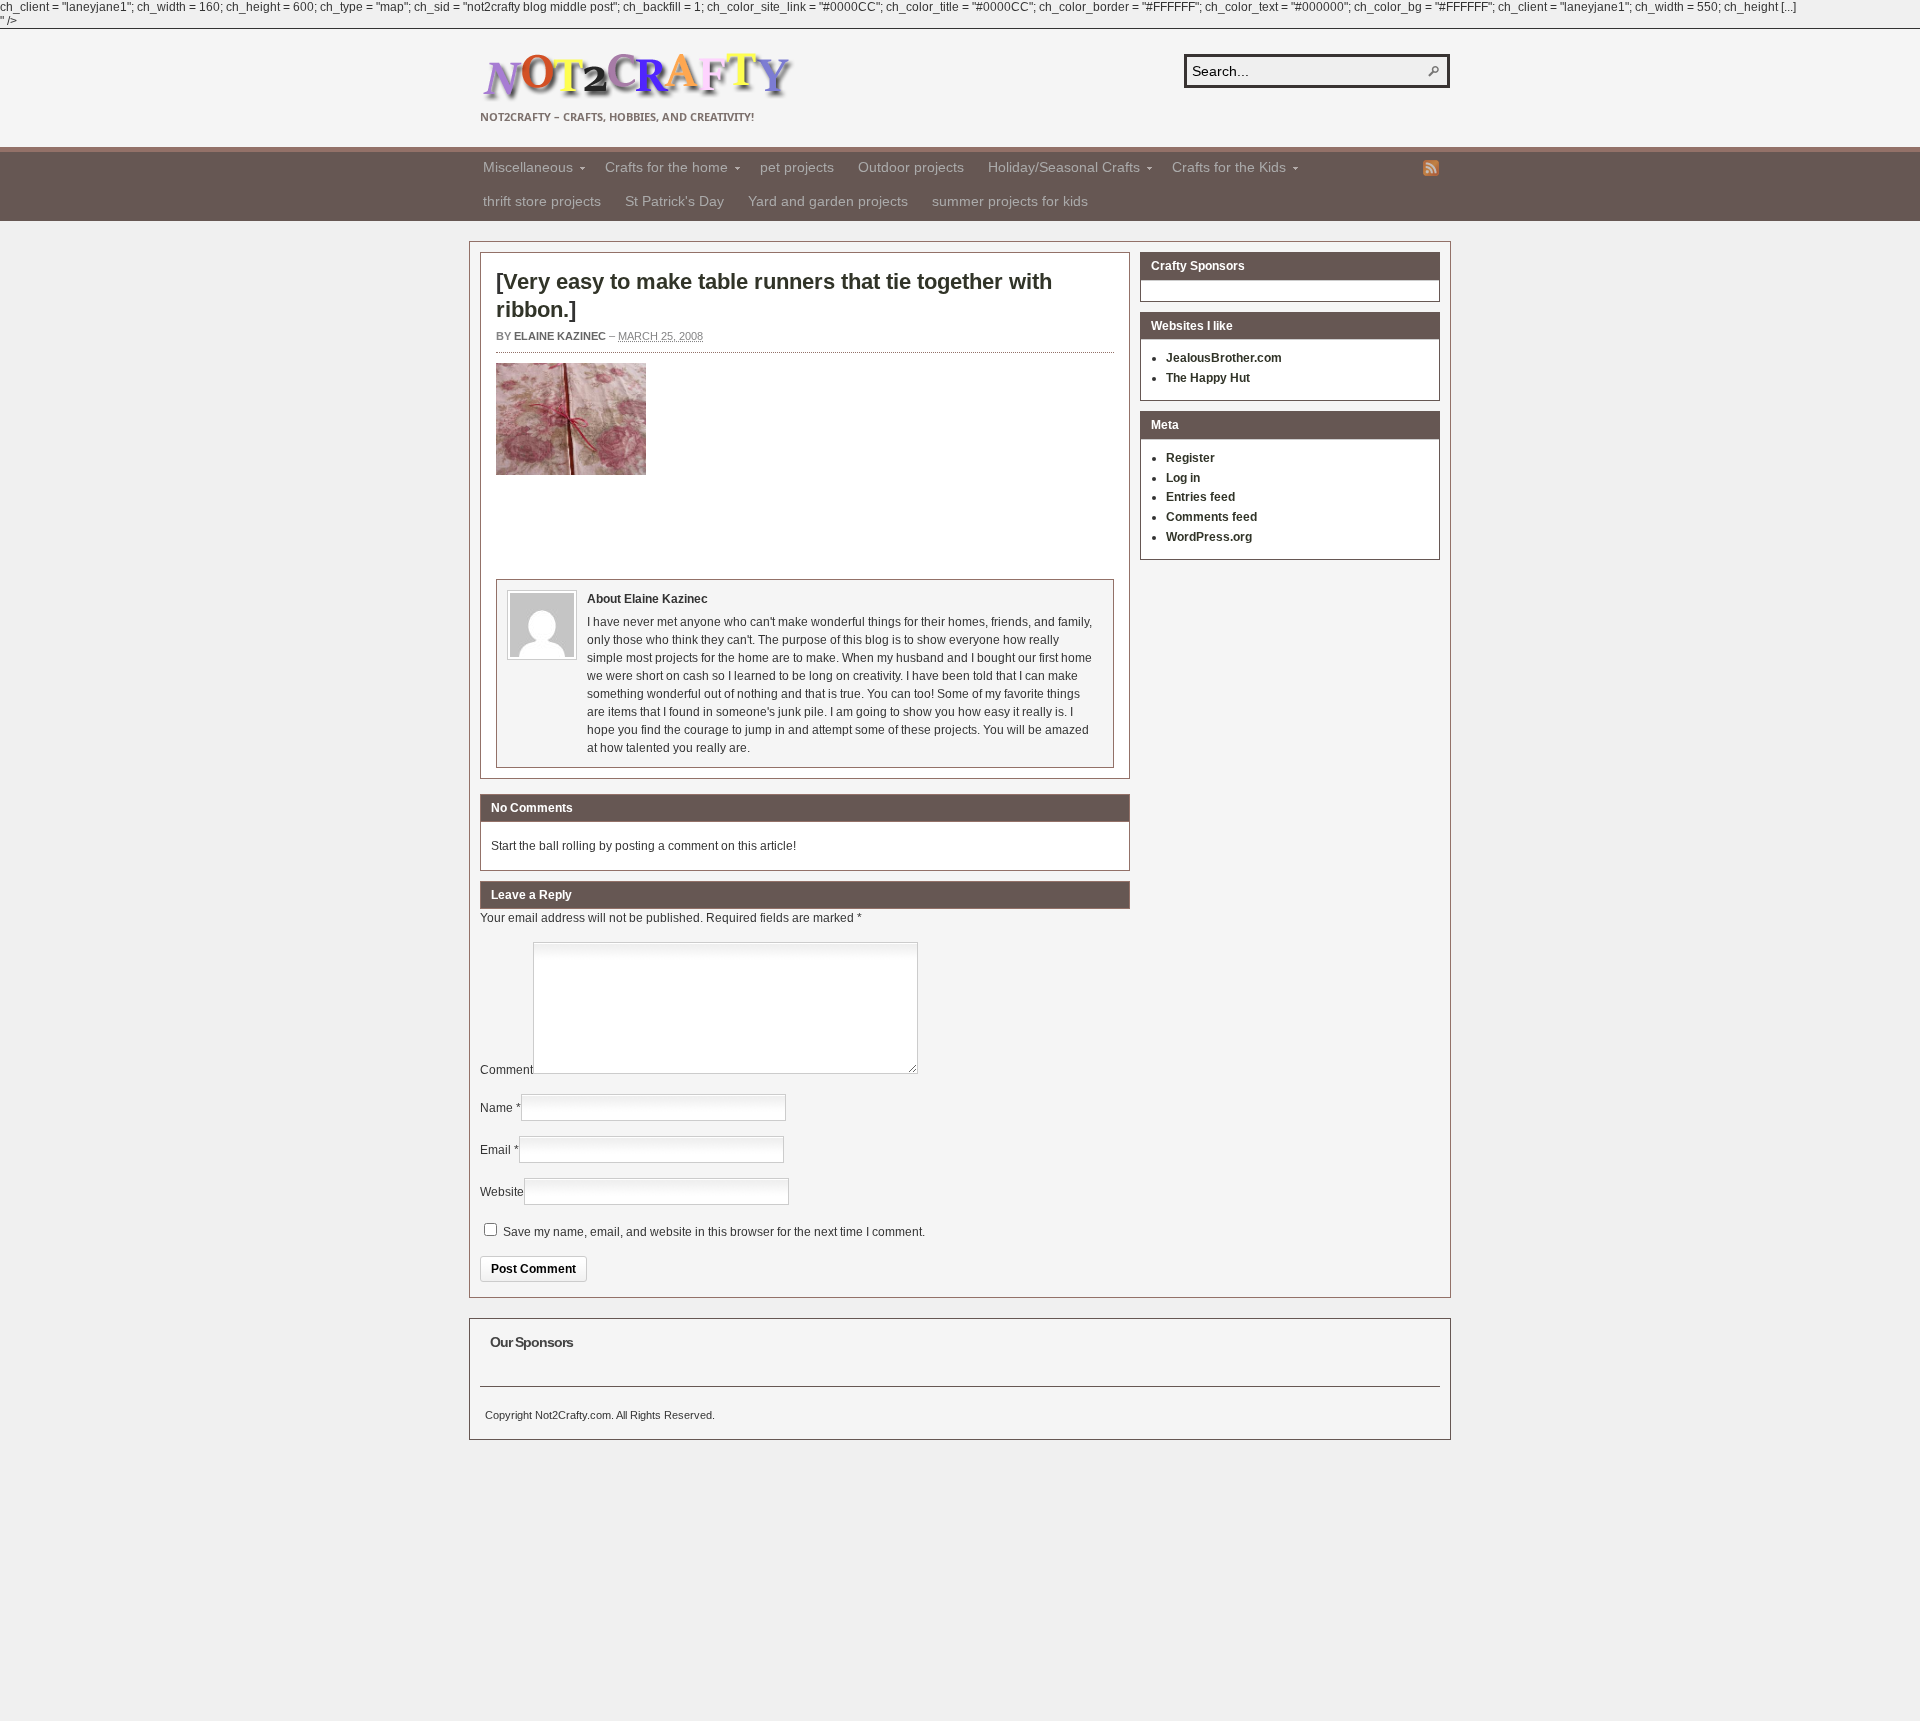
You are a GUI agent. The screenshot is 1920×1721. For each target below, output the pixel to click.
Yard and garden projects (828, 201)
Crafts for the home (660, 170)
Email (495, 1150)
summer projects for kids (1010, 201)
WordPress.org (1209, 537)
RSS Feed (1431, 168)
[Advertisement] (860, 524)
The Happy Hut (1208, 378)
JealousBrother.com (1224, 358)
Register (1190, 458)
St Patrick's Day (674, 201)
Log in (1183, 478)
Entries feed (1200, 497)
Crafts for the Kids (1223, 170)
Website (502, 1192)
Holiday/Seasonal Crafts (1058, 170)
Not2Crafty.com (637, 77)
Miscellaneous (522, 170)
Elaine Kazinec (560, 336)
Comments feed (1211, 517)
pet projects (797, 167)
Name (496, 1108)
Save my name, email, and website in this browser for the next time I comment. (714, 1232)
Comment (506, 1070)
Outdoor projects (911, 167)
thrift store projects (542, 201)
